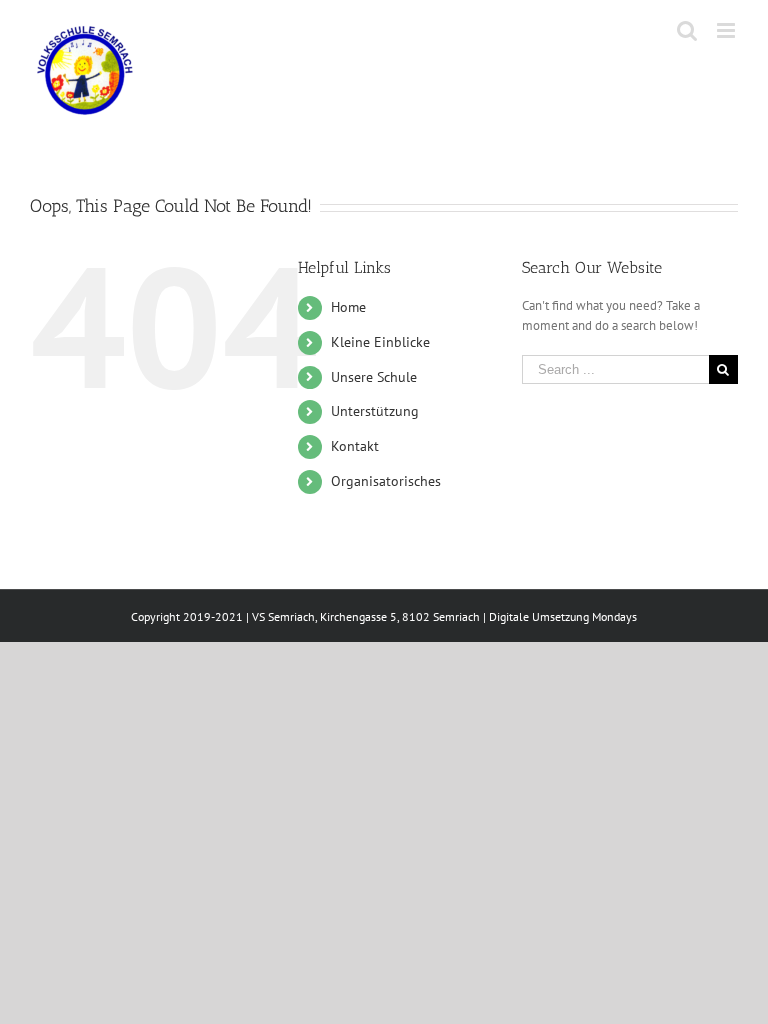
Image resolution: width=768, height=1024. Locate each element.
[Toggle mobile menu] (727, 30)
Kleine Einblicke (380, 342)
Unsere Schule (374, 377)
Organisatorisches (386, 481)
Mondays (614, 616)
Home (348, 307)
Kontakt (355, 446)
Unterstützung (375, 411)
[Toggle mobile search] (687, 30)
